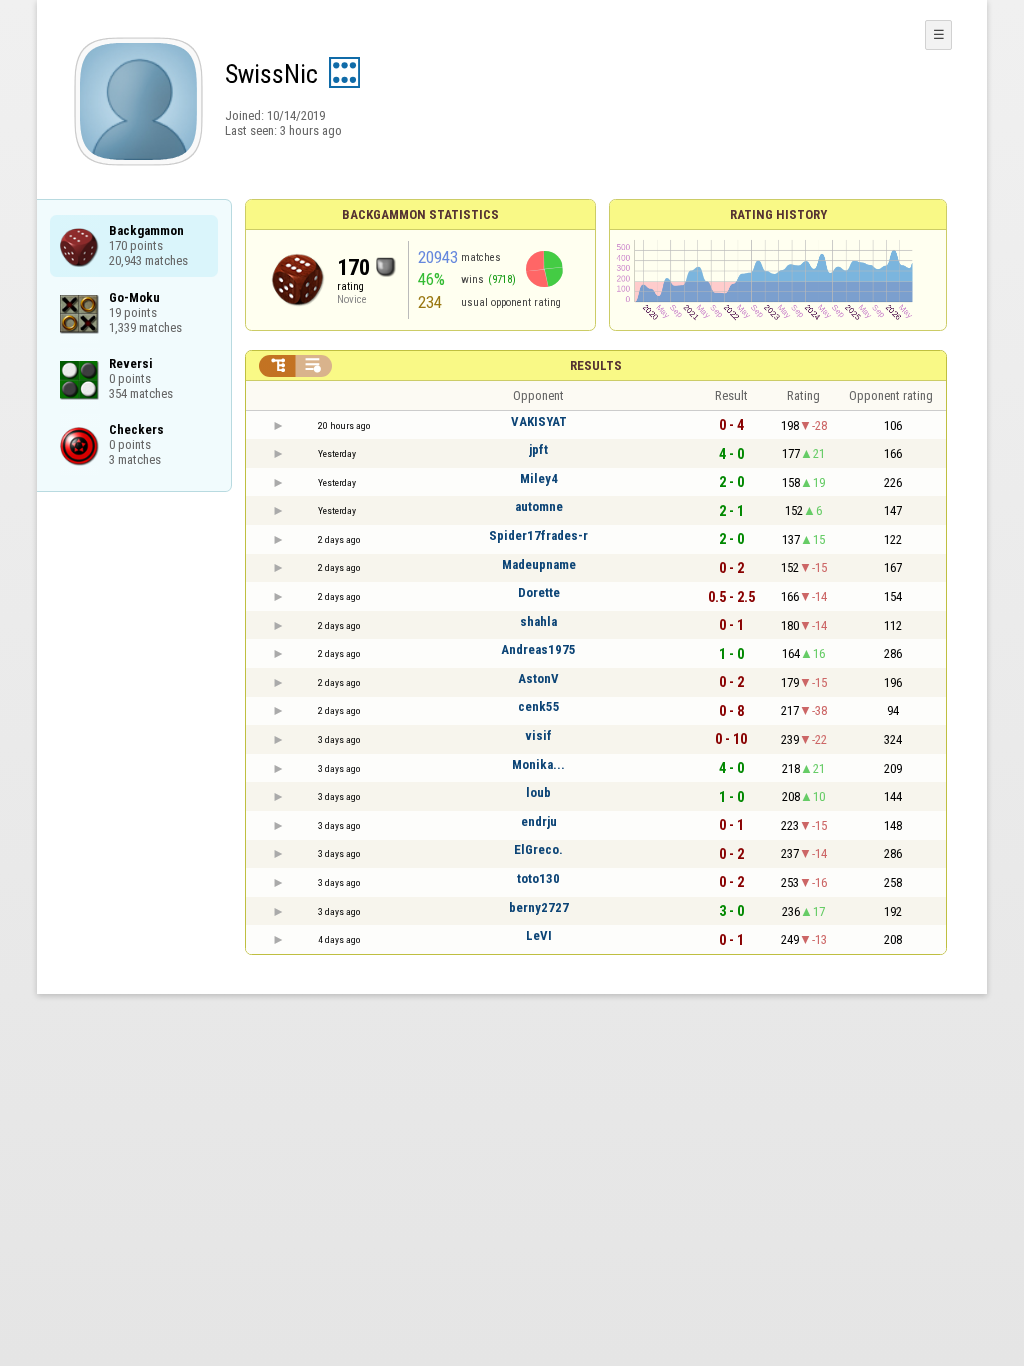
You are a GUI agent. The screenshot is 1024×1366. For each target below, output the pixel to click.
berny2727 (539, 907)
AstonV (538, 678)
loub (538, 792)
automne (539, 506)
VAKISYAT (539, 421)
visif (538, 735)
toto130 (538, 878)
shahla (538, 621)
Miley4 (539, 478)
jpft (538, 449)
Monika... (538, 764)
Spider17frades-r (538, 535)
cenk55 (539, 706)
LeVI (539, 935)
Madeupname (539, 564)
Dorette (539, 592)
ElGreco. (538, 849)
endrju (539, 821)
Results (596, 365)
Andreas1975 (538, 649)
